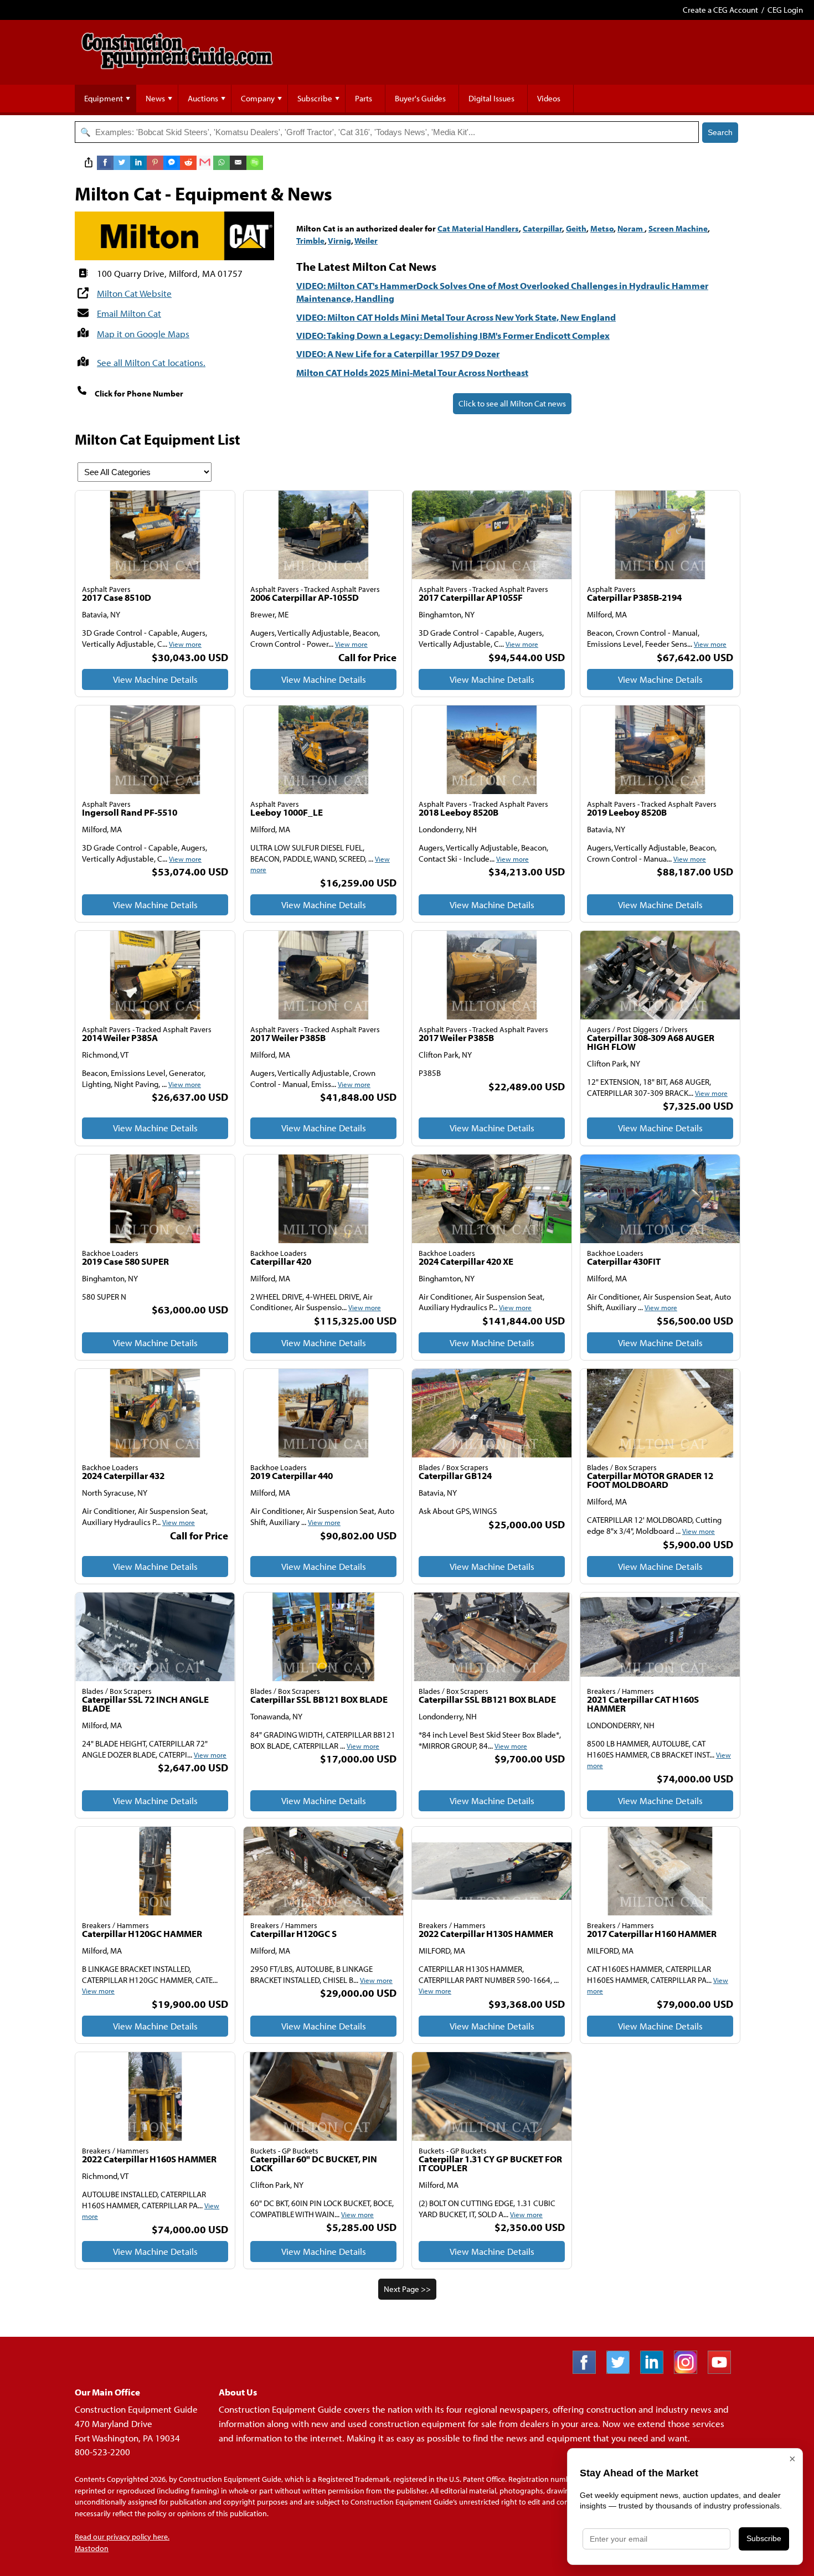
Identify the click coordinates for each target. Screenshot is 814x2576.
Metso (602, 228)
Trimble (310, 241)
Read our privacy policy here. (122, 2537)
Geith (576, 228)
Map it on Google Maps (143, 334)
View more (185, 644)
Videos (549, 98)
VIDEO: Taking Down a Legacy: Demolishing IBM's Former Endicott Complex (453, 335)
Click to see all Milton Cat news (512, 403)
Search (720, 132)
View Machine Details (155, 679)
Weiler (366, 241)
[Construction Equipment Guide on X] (622, 2370)
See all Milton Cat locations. (151, 362)
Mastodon (92, 2548)
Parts (364, 98)
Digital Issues (491, 98)
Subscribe (315, 98)
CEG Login (785, 10)
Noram (631, 228)
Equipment (104, 98)
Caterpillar (542, 228)
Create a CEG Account (720, 10)
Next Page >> (407, 2289)
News (155, 98)
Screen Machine (678, 228)
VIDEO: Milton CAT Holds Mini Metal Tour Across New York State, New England (456, 317)
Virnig (339, 241)
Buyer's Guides (420, 98)
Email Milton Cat (129, 313)
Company (258, 98)
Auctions (203, 98)
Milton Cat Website (134, 293)
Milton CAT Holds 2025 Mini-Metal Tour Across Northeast (412, 372)
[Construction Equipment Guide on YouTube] (723, 2370)
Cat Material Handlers (478, 228)
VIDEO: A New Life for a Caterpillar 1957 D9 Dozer (398, 354)
